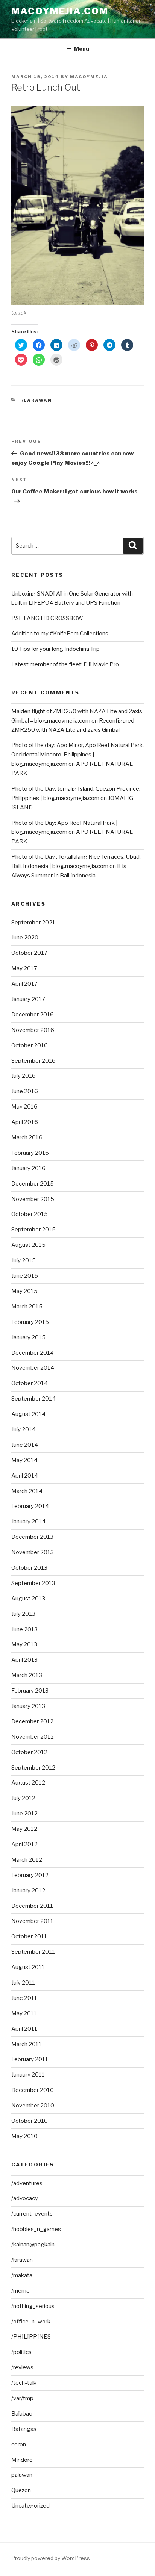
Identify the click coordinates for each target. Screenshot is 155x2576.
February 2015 (30, 1322)
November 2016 (33, 1030)
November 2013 (33, 1552)
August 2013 (28, 1599)
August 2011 (28, 1967)
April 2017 (24, 984)
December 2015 (33, 1184)
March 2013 (27, 1675)
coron (19, 2444)
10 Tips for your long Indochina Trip (55, 649)
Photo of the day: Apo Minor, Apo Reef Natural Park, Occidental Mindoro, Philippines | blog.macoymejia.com (77, 755)
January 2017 (28, 999)
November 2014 (33, 1368)
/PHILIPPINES (31, 2337)
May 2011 (24, 2013)
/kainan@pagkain (33, 2245)
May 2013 (24, 1644)
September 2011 (33, 1952)
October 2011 (29, 1936)
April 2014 (25, 1476)
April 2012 (24, 1844)
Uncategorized (30, 2506)
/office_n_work (31, 2322)
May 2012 (24, 1829)
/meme (21, 2291)
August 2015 (28, 1245)
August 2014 (28, 1414)
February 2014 (30, 1506)
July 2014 (24, 1429)
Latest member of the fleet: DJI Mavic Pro (65, 664)
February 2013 (30, 1691)
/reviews (22, 2367)
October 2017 (29, 953)
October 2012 (29, 1752)
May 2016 (24, 1107)
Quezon (21, 2490)
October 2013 (29, 1568)
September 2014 (33, 1399)
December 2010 (33, 2090)
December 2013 (32, 1537)
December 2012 (32, 1721)
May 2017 (24, 968)
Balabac (22, 2414)
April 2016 (25, 1122)
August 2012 (28, 1783)
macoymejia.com (60, 11)
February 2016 (30, 1153)
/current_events (32, 2214)
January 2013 (28, 1706)
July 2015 (24, 1260)
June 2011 (24, 1998)
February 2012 (30, 1875)
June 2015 (25, 1276)
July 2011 (23, 1983)
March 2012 (27, 1860)
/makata (22, 2275)
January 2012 (28, 1891)
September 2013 (33, 1583)
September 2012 (33, 1768)
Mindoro (22, 2460)
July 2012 (23, 1798)
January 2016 (28, 1168)
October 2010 (30, 2121)
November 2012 (33, 1737)
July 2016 (24, 1076)
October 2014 (30, 1383)
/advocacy (25, 2198)
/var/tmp (22, 2398)
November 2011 (32, 1921)
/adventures (27, 2183)
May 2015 (24, 1291)
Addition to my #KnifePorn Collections (60, 634)
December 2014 (33, 1353)
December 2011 (32, 1906)
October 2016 (30, 1045)
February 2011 (30, 2059)
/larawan (37, 400)
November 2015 (33, 1199)
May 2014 (24, 1460)
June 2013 (24, 1629)
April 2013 (24, 1660)
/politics (21, 2352)
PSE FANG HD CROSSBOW (47, 618)
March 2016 (27, 1137)
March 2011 (27, 2044)
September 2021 (33, 923)
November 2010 (33, 2106)
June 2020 (25, 938)
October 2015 (30, 1214)
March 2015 (27, 1307)
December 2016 (33, 1015)
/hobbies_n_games (36, 2229)
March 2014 (27, 1491)
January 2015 (28, 1337)
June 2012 (24, 1814)
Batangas (24, 2429)
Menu (82, 49)
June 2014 (25, 1445)
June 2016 (25, 1091)
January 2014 (28, 1522)
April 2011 (24, 2029)
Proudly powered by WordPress (51, 2558)
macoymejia (89, 77)
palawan (22, 2475)
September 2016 (33, 1061)
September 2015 (33, 1230)
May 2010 (24, 2136)
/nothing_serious (33, 2306)
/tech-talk (24, 2383)
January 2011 (28, 2075)
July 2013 (23, 1614)
